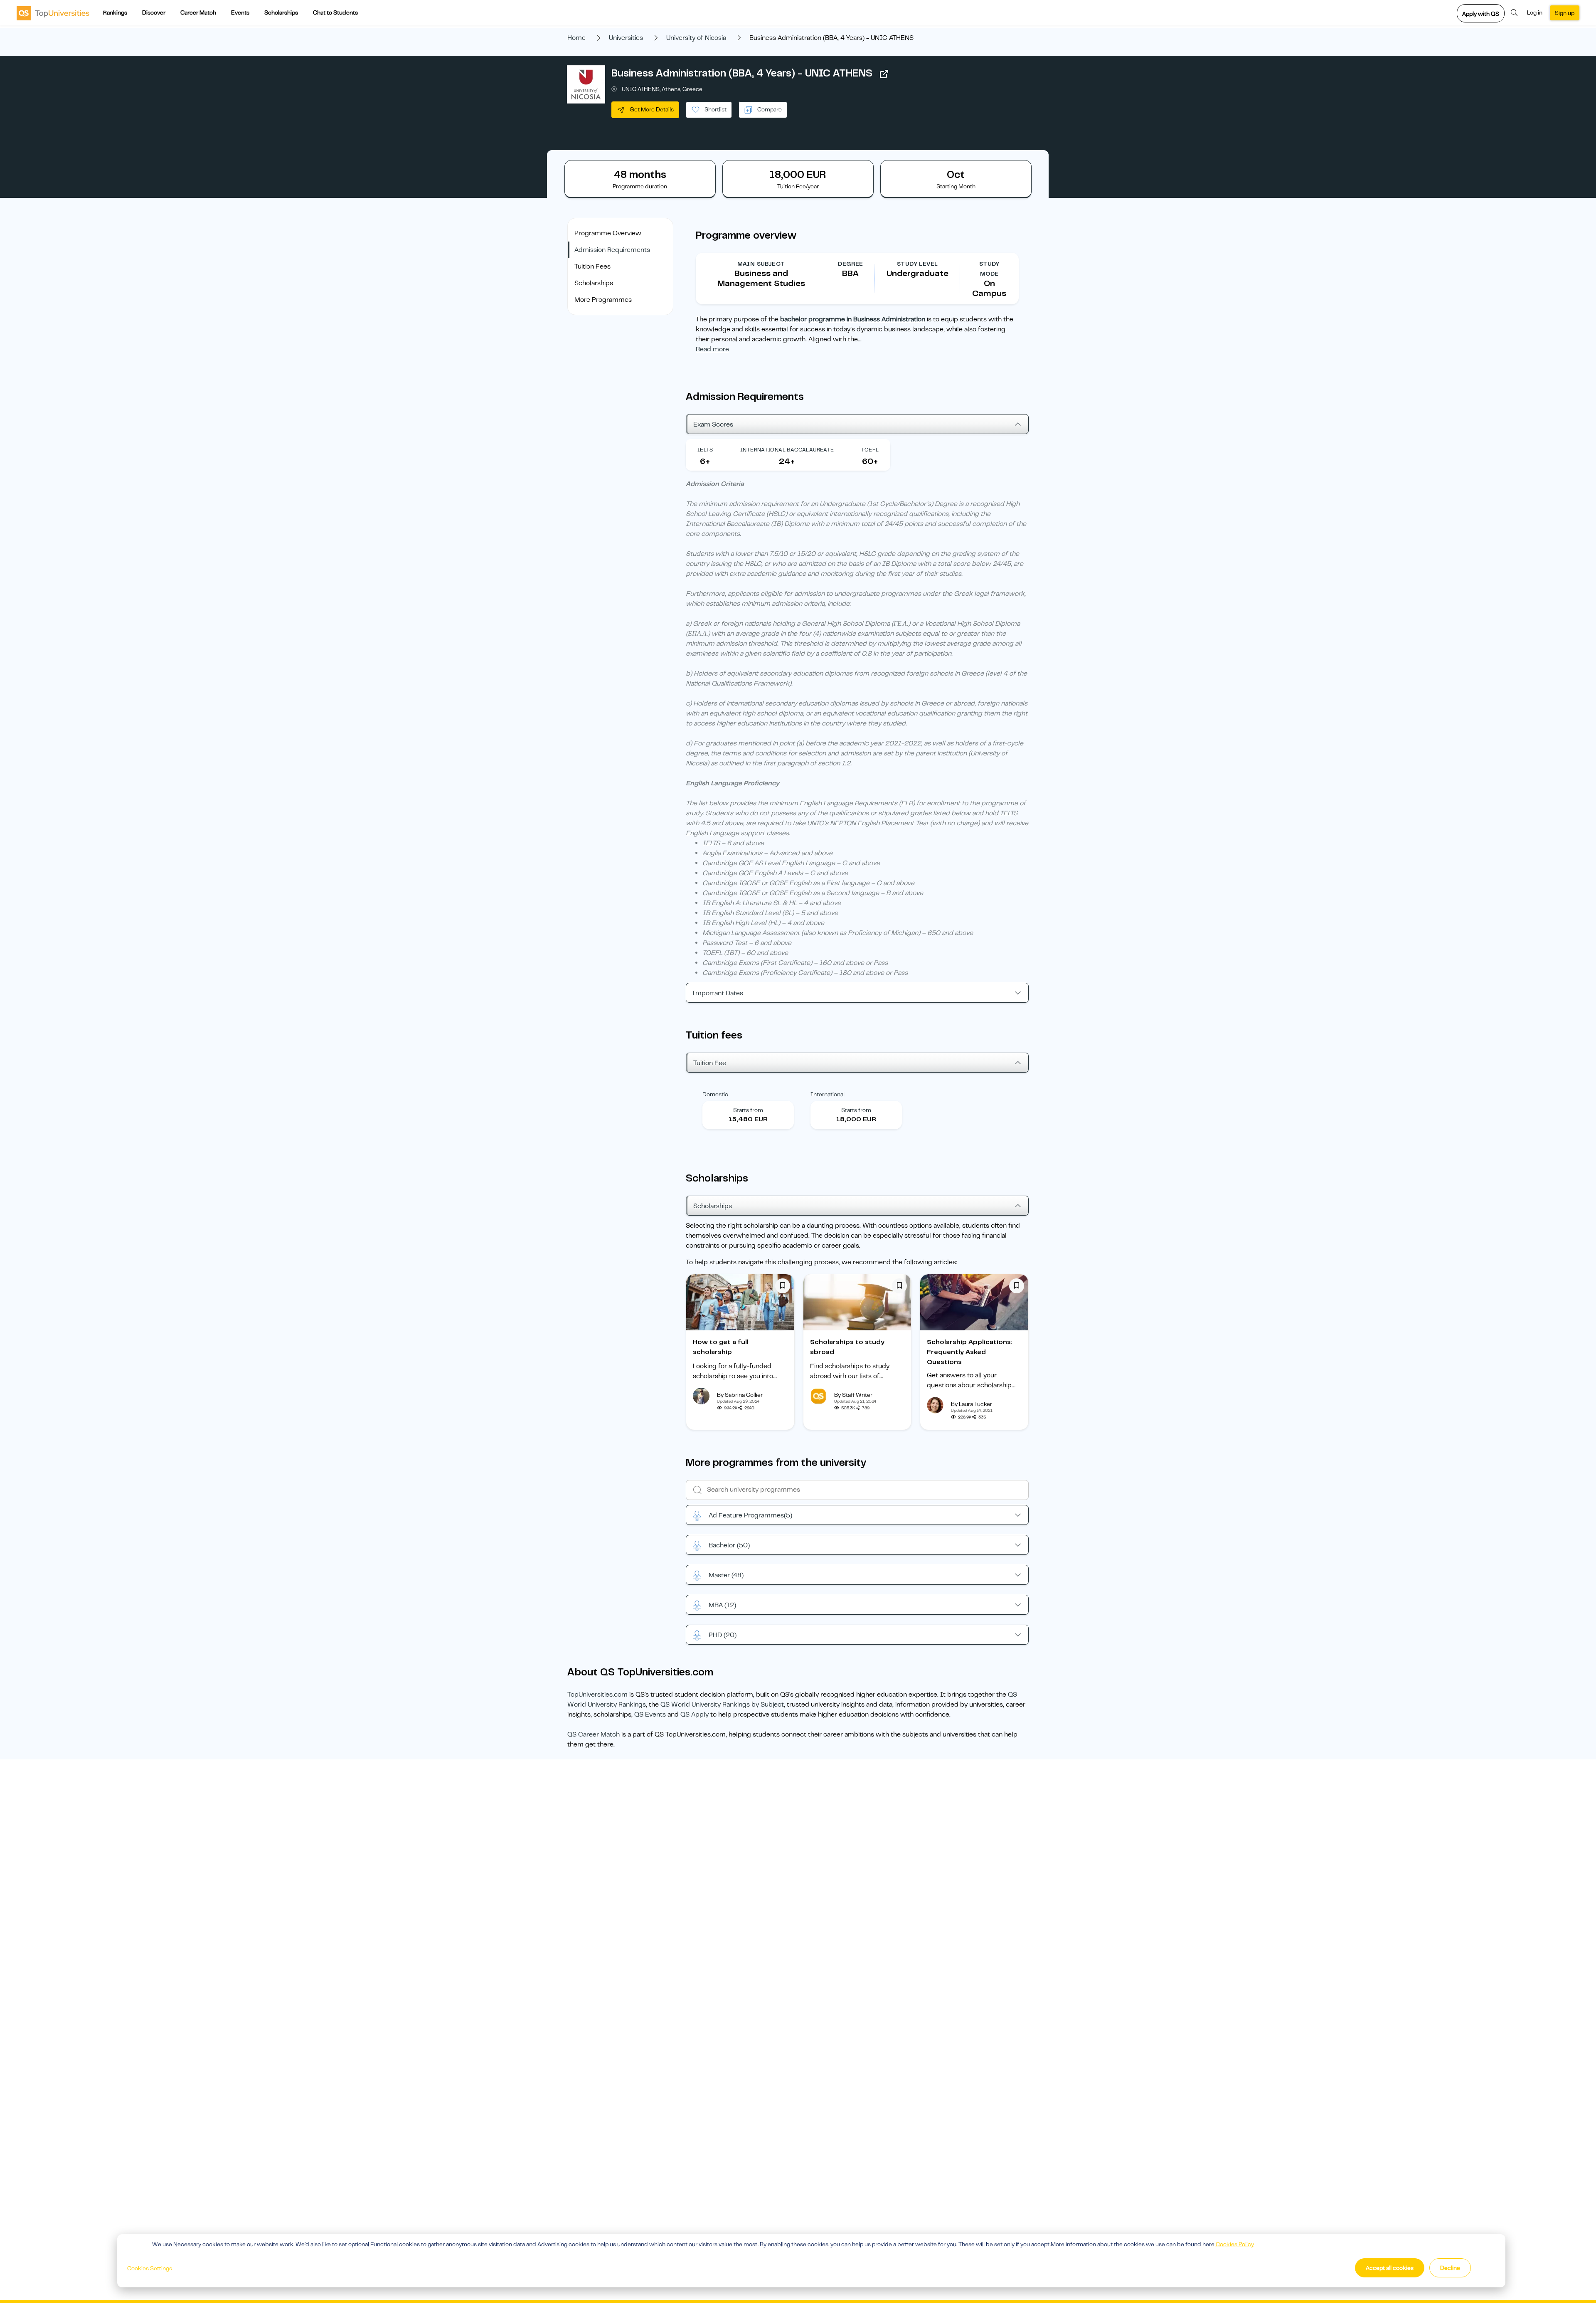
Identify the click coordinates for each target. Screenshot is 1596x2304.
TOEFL (870, 450)
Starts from (748, 1110)
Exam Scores (713, 424)
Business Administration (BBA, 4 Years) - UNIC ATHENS (742, 73)
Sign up (1565, 13)
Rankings (115, 12)
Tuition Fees (592, 266)
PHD (723, 1635)
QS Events (650, 1714)
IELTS (705, 450)
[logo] (53, 13)
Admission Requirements (612, 250)
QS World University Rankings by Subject (722, 1705)
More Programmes (603, 300)
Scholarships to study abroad (847, 1347)
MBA (722, 1605)
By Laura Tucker (972, 1404)
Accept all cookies (1390, 2268)
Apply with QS (1481, 14)
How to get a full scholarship (721, 1347)
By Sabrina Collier (740, 1395)
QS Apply (695, 1714)
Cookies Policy (1235, 2244)
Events (240, 12)
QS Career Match (594, 1734)
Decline (1450, 2268)
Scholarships (281, 12)
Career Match (198, 12)
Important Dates (718, 993)
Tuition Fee (710, 1063)
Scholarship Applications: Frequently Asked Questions (970, 1352)
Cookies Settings (150, 2268)
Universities (626, 38)
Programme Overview (608, 233)
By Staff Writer (853, 1395)
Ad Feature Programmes (750, 1515)
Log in (1535, 12)
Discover (154, 12)
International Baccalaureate (787, 450)
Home (576, 38)
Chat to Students (335, 12)
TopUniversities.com (597, 1695)
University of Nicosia (696, 38)
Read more (712, 349)
